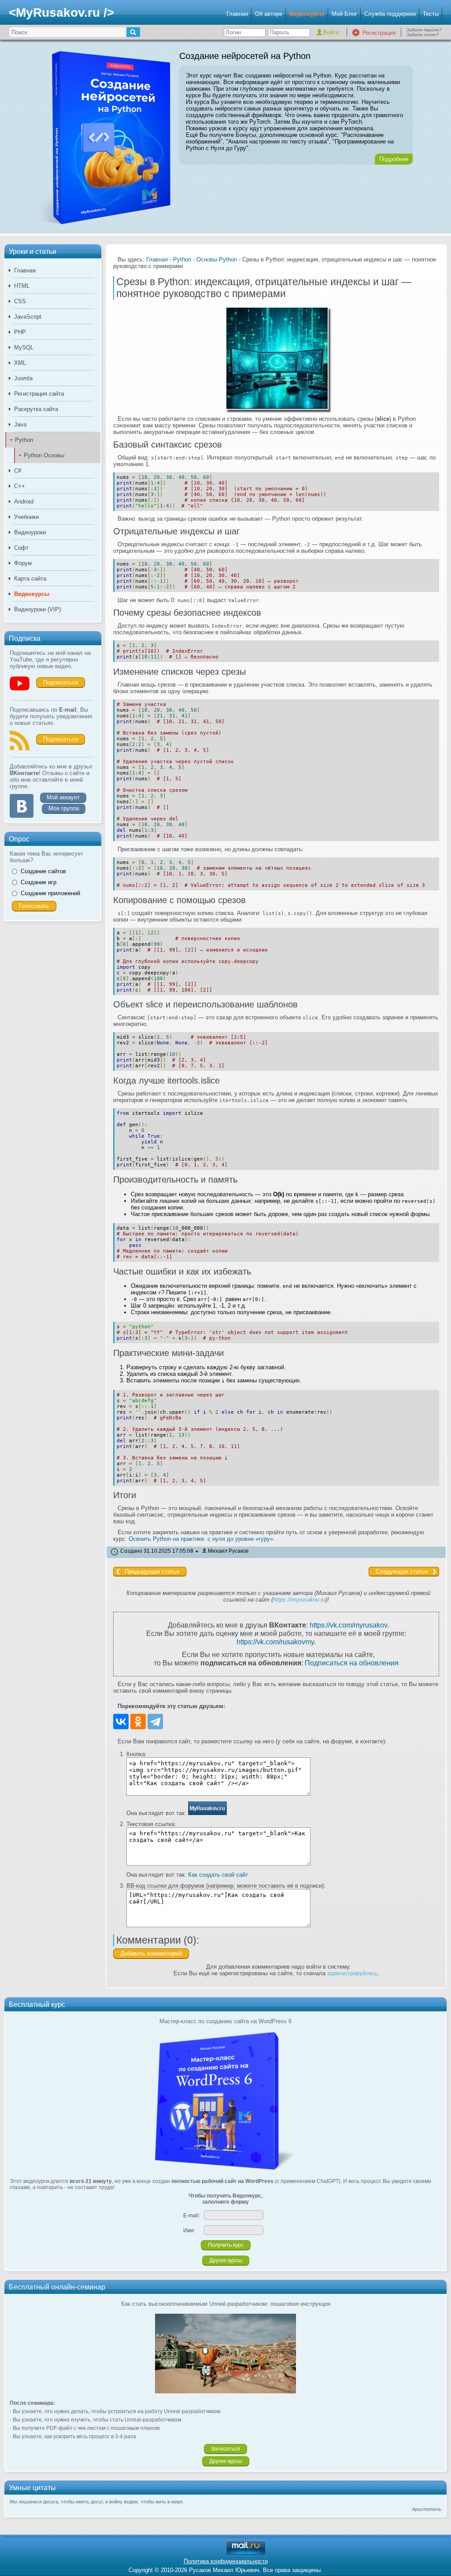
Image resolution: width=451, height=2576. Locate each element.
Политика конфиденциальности (226, 2561)
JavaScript (28, 317)
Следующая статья (402, 1571)
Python (24, 440)
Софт (21, 548)
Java (20, 424)
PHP (20, 332)
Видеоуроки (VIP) (37, 609)
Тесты (431, 14)
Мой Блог (344, 14)
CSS (20, 301)
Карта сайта (30, 579)
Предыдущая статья (152, 1571)
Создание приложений (50, 893)
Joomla (23, 378)
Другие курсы (226, 2260)
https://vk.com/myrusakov (348, 1625)
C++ (20, 486)
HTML (22, 286)
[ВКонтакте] (121, 1722)
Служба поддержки (390, 14)
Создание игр (39, 882)
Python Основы (44, 455)
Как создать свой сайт (218, 1875)
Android (24, 502)
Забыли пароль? (424, 30)
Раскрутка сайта (36, 409)
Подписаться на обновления (352, 1663)
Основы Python (217, 259)
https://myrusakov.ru (299, 1600)
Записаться (225, 2449)
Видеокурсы (307, 14)
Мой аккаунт (63, 797)
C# (18, 471)
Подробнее (394, 159)
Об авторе (269, 14)
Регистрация (379, 33)
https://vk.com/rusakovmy (275, 1642)
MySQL (24, 347)
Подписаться (61, 682)
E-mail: (192, 2216)
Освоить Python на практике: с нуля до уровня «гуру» (201, 1539)
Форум (23, 563)
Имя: (189, 2231)
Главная (237, 14)
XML (20, 363)
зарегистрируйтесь (352, 1973)
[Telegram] (155, 1722)
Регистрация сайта (39, 394)
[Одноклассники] (138, 1722)
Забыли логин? (423, 35)
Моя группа (64, 808)
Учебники (26, 517)
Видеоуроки (30, 532)
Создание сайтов (43, 871)
